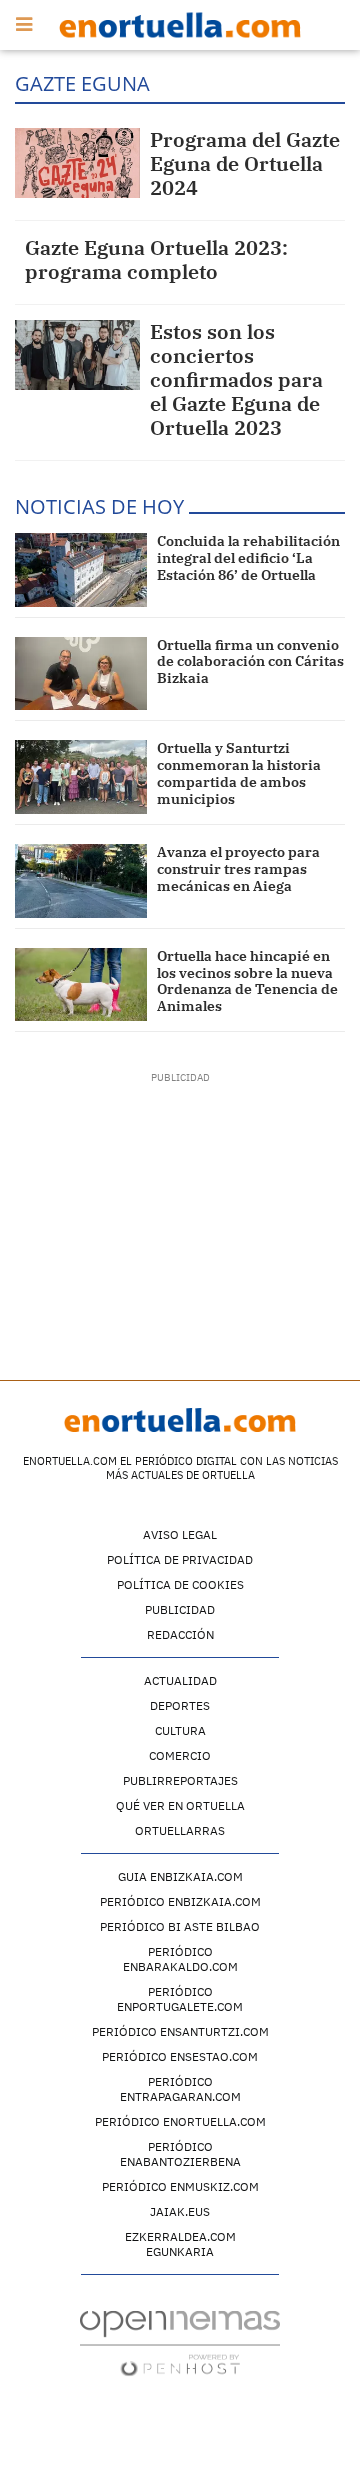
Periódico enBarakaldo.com (180, 1959)
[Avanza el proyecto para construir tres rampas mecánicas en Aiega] (81, 881)
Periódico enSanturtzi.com (180, 2031)
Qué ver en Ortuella (180, 1805)
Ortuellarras (180, 1830)
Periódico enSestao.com (180, 2056)
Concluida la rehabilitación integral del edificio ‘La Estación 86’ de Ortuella (248, 558)
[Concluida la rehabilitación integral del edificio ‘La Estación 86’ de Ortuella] (81, 570)
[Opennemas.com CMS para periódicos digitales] (180, 2342)
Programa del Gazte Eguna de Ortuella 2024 (245, 163)
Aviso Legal (180, 1534)
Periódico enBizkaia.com (180, 1901)
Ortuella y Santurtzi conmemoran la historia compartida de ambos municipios (239, 773)
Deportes (180, 1705)
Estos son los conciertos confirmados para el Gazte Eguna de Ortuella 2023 (236, 379)
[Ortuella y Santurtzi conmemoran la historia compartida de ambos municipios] (81, 777)
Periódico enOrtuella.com (180, 2121)
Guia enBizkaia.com (180, 1876)
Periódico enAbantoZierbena (180, 2154)
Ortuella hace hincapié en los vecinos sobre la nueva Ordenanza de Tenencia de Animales (247, 981)
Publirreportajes (180, 1780)
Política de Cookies (180, 1584)
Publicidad (180, 1609)
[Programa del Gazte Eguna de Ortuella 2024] (77, 163)
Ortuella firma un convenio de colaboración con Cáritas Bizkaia (250, 662)
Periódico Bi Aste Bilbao (180, 1926)
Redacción (180, 1634)
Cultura (180, 1730)
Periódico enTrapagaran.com (180, 2089)
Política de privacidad (180, 1559)
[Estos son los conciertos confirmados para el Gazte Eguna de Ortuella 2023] (77, 355)
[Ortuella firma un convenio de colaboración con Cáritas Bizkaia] (81, 674)
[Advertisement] (180, 1210)
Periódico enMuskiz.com (180, 2186)
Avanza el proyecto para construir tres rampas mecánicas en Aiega (238, 869)
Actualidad (180, 1680)
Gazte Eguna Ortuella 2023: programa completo (156, 259)
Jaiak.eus (180, 2211)
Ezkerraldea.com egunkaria (180, 2244)
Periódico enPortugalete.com (180, 1999)
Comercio (180, 1755)
